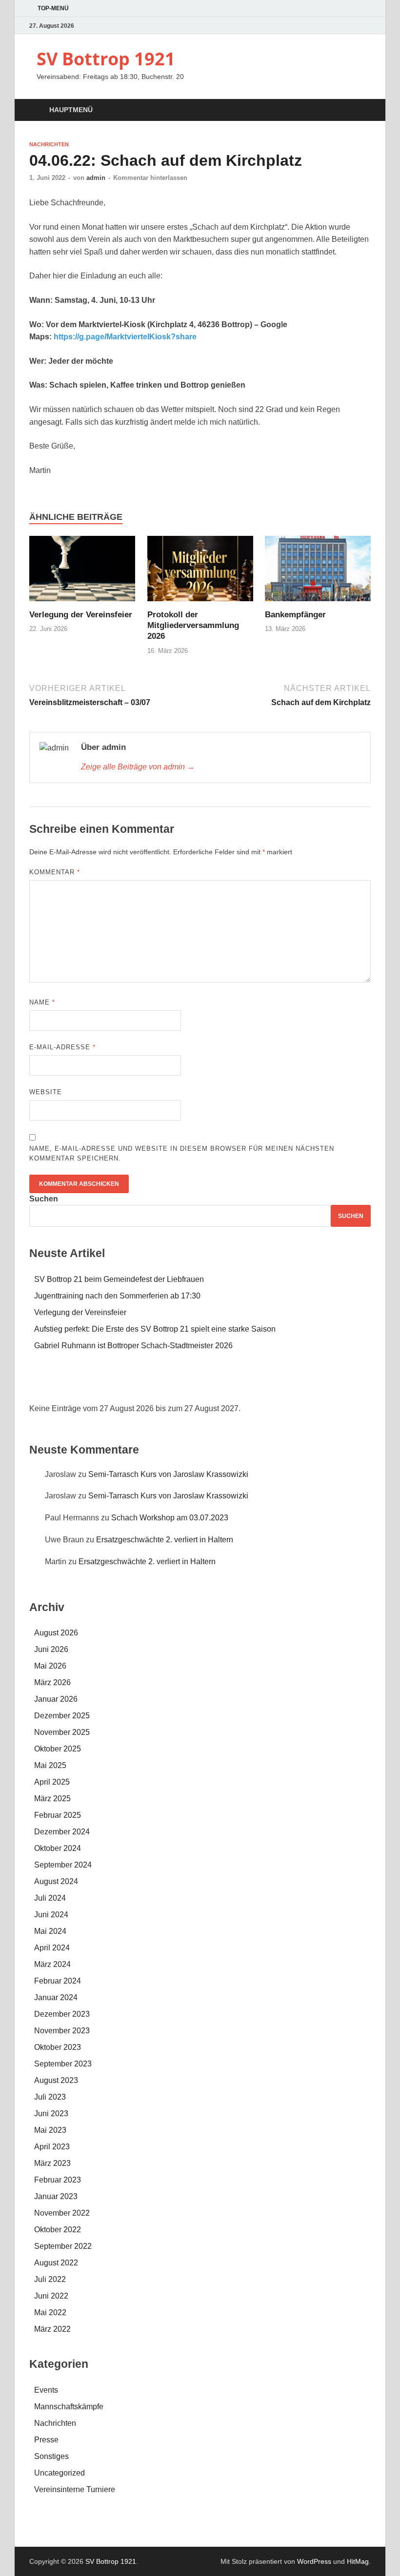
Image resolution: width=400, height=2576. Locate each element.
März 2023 (52, 2163)
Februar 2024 (58, 1981)
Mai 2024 (50, 1931)
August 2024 (56, 1881)
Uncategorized (60, 2473)
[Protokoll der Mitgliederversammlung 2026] (200, 572)
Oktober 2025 (58, 1749)
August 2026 (56, 1633)
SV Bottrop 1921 (106, 59)
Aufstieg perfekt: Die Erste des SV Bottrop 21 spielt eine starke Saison (155, 1329)
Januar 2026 (56, 1699)
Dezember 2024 (62, 1832)
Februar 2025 (58, 1815)
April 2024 (52, 1948)
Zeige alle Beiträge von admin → (138, 767)
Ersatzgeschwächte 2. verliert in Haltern (165, 1540)
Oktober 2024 (58, 1848)
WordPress (314, 2561)
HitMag (358, 2561)
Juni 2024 (51, 1915)
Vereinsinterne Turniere (75, 2489)
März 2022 (52, 2329)
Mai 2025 (50, 1765)
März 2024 (52, 1964)
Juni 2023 (51, 2114)
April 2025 (52, 1782)
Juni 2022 (51, 2296)
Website (46, 1092)
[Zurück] (63, 1385)
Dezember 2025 (62, 1716)
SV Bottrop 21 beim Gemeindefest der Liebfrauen (119, 1279)
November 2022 (62, 2213)
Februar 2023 (58, 2180)
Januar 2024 (56, 1997)
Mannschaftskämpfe (69, 2407)
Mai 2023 (50, 2130)
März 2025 (52, 1799)
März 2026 (52, 1682)
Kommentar (55, 872)
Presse (46, 2440)
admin (96, 178)
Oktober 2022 (58, 2230)
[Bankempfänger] (318, 572)
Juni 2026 (51, 1649)
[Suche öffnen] (361, 110)
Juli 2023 (50, 2097)
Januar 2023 (56, 2196)
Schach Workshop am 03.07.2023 (170, 1518)
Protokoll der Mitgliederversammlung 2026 (193, 625)
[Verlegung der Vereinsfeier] (82, 572)
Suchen (44, 1199)
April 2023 (52, 2147)
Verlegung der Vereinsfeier (81, 615)
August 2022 (56, 2263)
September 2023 (63, 2064)
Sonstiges (51, 2456)
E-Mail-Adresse (62, 1047)
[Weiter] (337, 1385)
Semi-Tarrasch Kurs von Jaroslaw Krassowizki (168, 1474)
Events (46, 2390)
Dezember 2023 (62, 2014)
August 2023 (56, 2080)
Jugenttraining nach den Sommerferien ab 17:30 (117, 1296)
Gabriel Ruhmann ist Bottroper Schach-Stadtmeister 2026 (133, 1346)
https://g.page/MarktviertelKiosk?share (125, 337)
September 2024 (63, 1865)
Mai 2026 (50, 1666)
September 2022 (63, 2246)
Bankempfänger (295, 615)
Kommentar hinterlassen (150, 178)
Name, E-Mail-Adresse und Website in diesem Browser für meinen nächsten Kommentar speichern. (182, 1153)
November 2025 (62, 1732)
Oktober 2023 (58, 2047)
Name (42, 1002)
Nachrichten (49, 144)
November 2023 (62, 2031)
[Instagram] (365, 26)
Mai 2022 (50, 2312)
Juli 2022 (50, 2279)
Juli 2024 (50, 1898)
